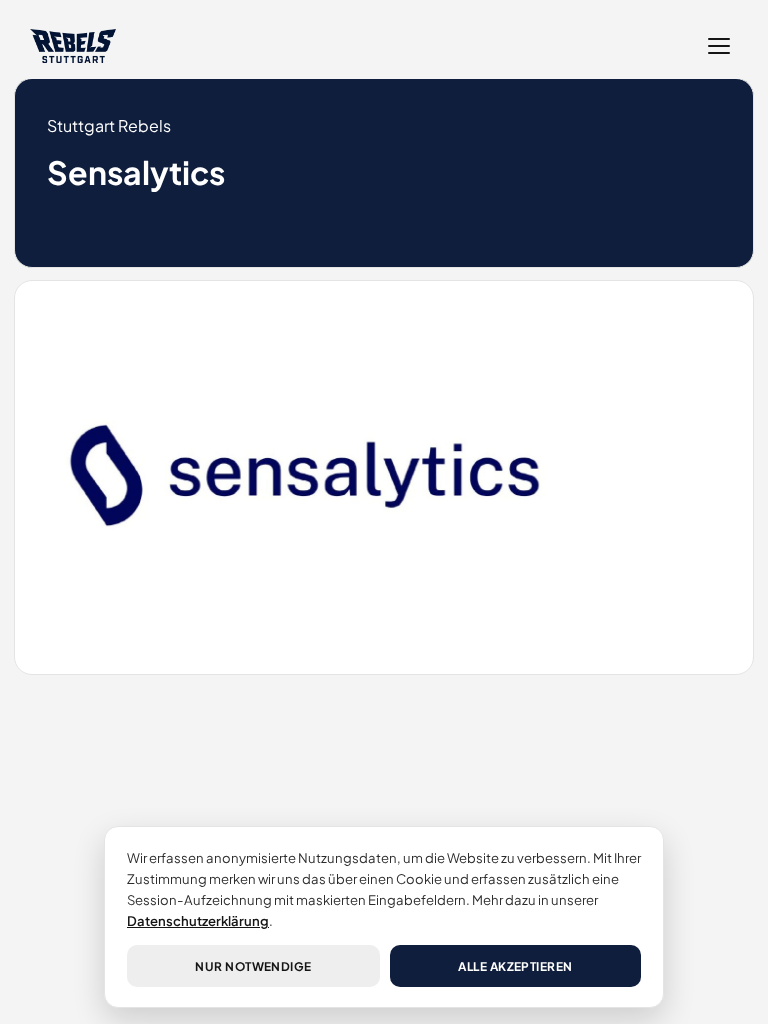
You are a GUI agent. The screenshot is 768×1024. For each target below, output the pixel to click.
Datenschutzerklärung (198, 920)
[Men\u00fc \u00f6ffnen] (719, 46)
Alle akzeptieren (515, 966)
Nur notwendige (253, 966)
